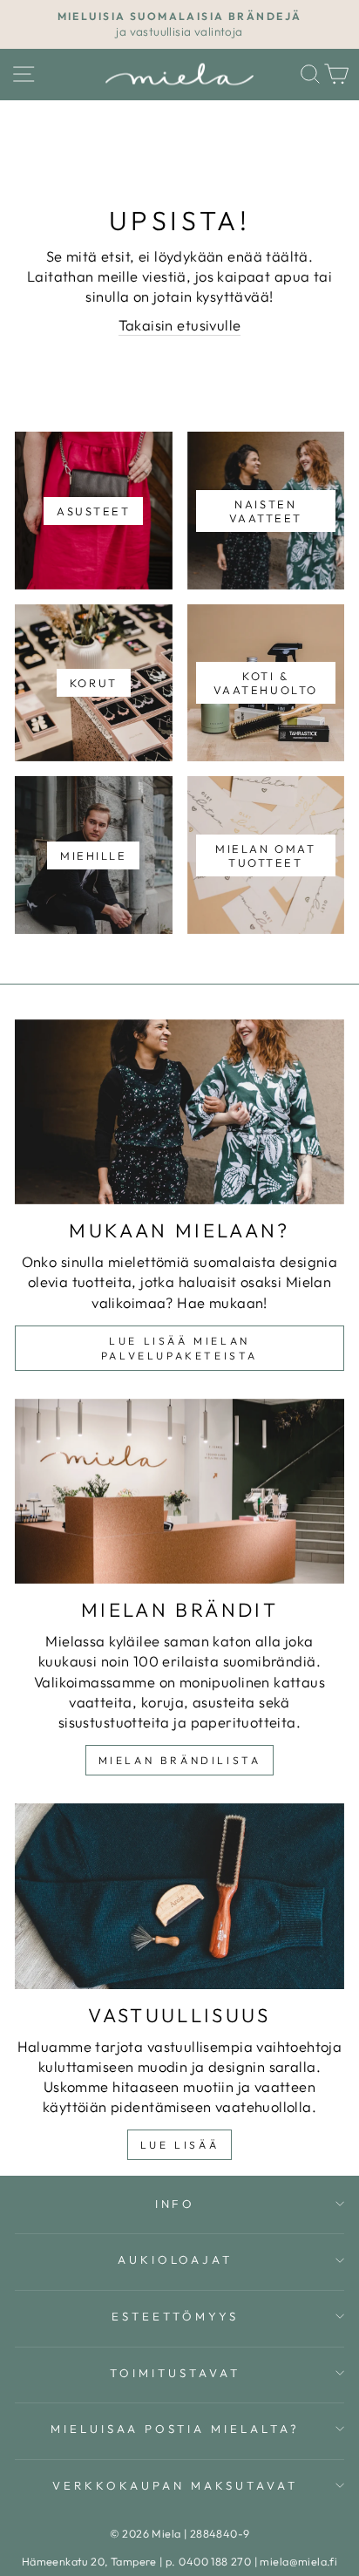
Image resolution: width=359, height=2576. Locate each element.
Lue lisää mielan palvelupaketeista (179, 1348)
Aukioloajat (176, 2259)
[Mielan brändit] (179, 1492)
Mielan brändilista (180, 1760)
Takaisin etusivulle (180, 325)
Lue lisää (179, 2145)
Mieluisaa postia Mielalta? (175, 2429)
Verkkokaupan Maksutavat (175, 2485)
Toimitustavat (175, 2373)
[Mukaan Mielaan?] (179, 1112)
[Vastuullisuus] (179, 1896)
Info (176, 2204)
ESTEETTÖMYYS (175, 2316)
